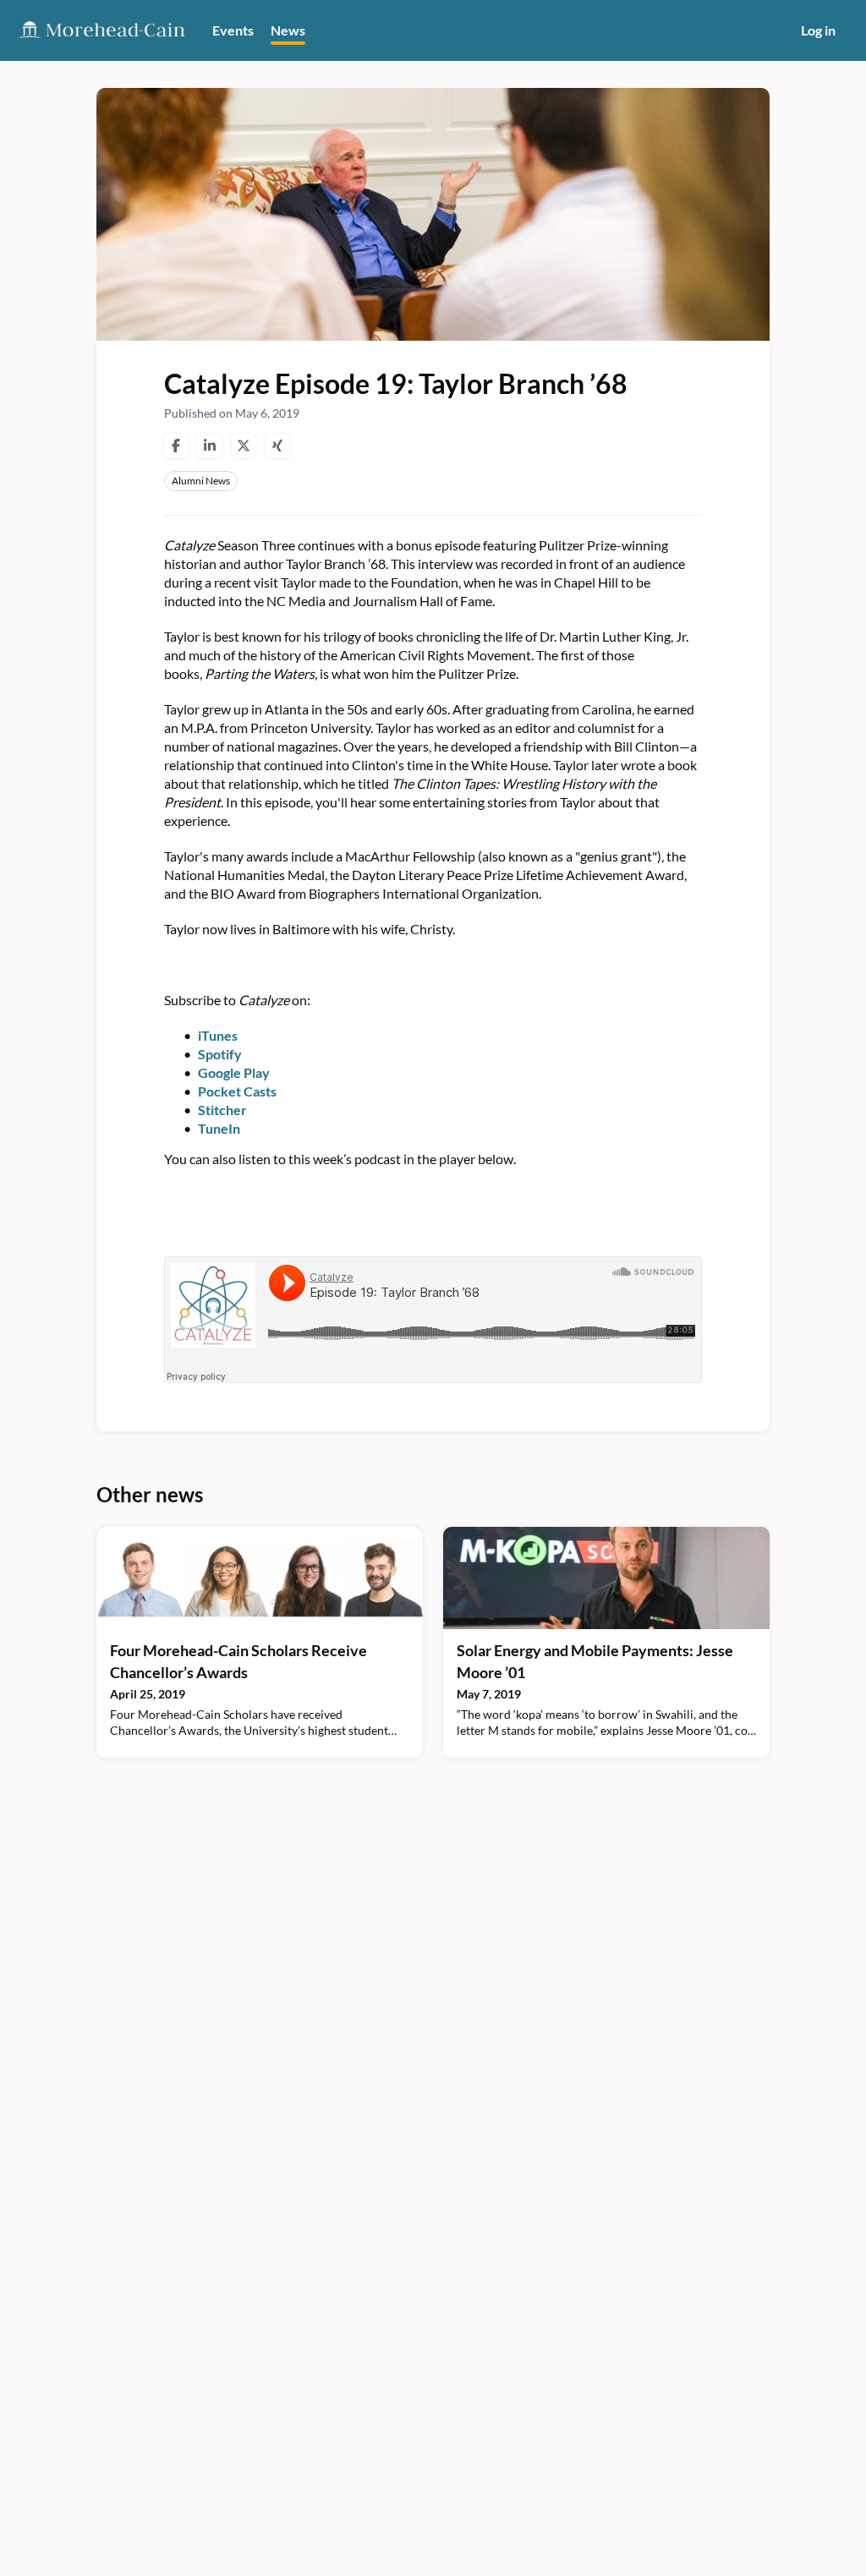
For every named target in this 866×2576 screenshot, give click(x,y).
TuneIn (219, 1128)
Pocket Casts (237, 1091)
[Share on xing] (277, 446)
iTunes (218, 1035)
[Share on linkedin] (210, 446)
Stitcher (222, 1110)
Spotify (220, 1054)
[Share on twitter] (244, 446)
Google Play (234, 1072)
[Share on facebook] (176, 446)
